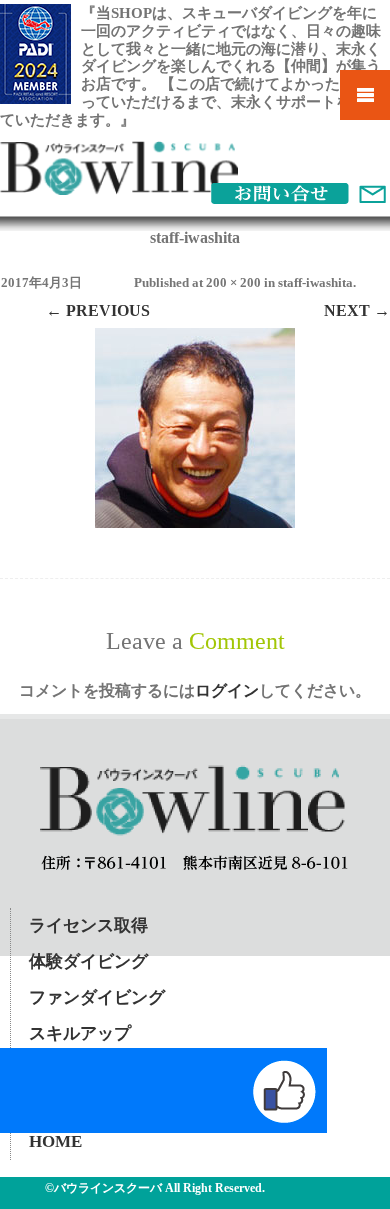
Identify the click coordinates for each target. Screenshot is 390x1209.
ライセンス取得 (88, 925)
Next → (357, 310)
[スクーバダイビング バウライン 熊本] (119, 189)
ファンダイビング (97, 997)
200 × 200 (233, 282)
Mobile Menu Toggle (365, 95)
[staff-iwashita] (195, 428)
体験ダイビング (88, 961)
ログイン (227, 690)
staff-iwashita (315, 282)
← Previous (98, 310)
